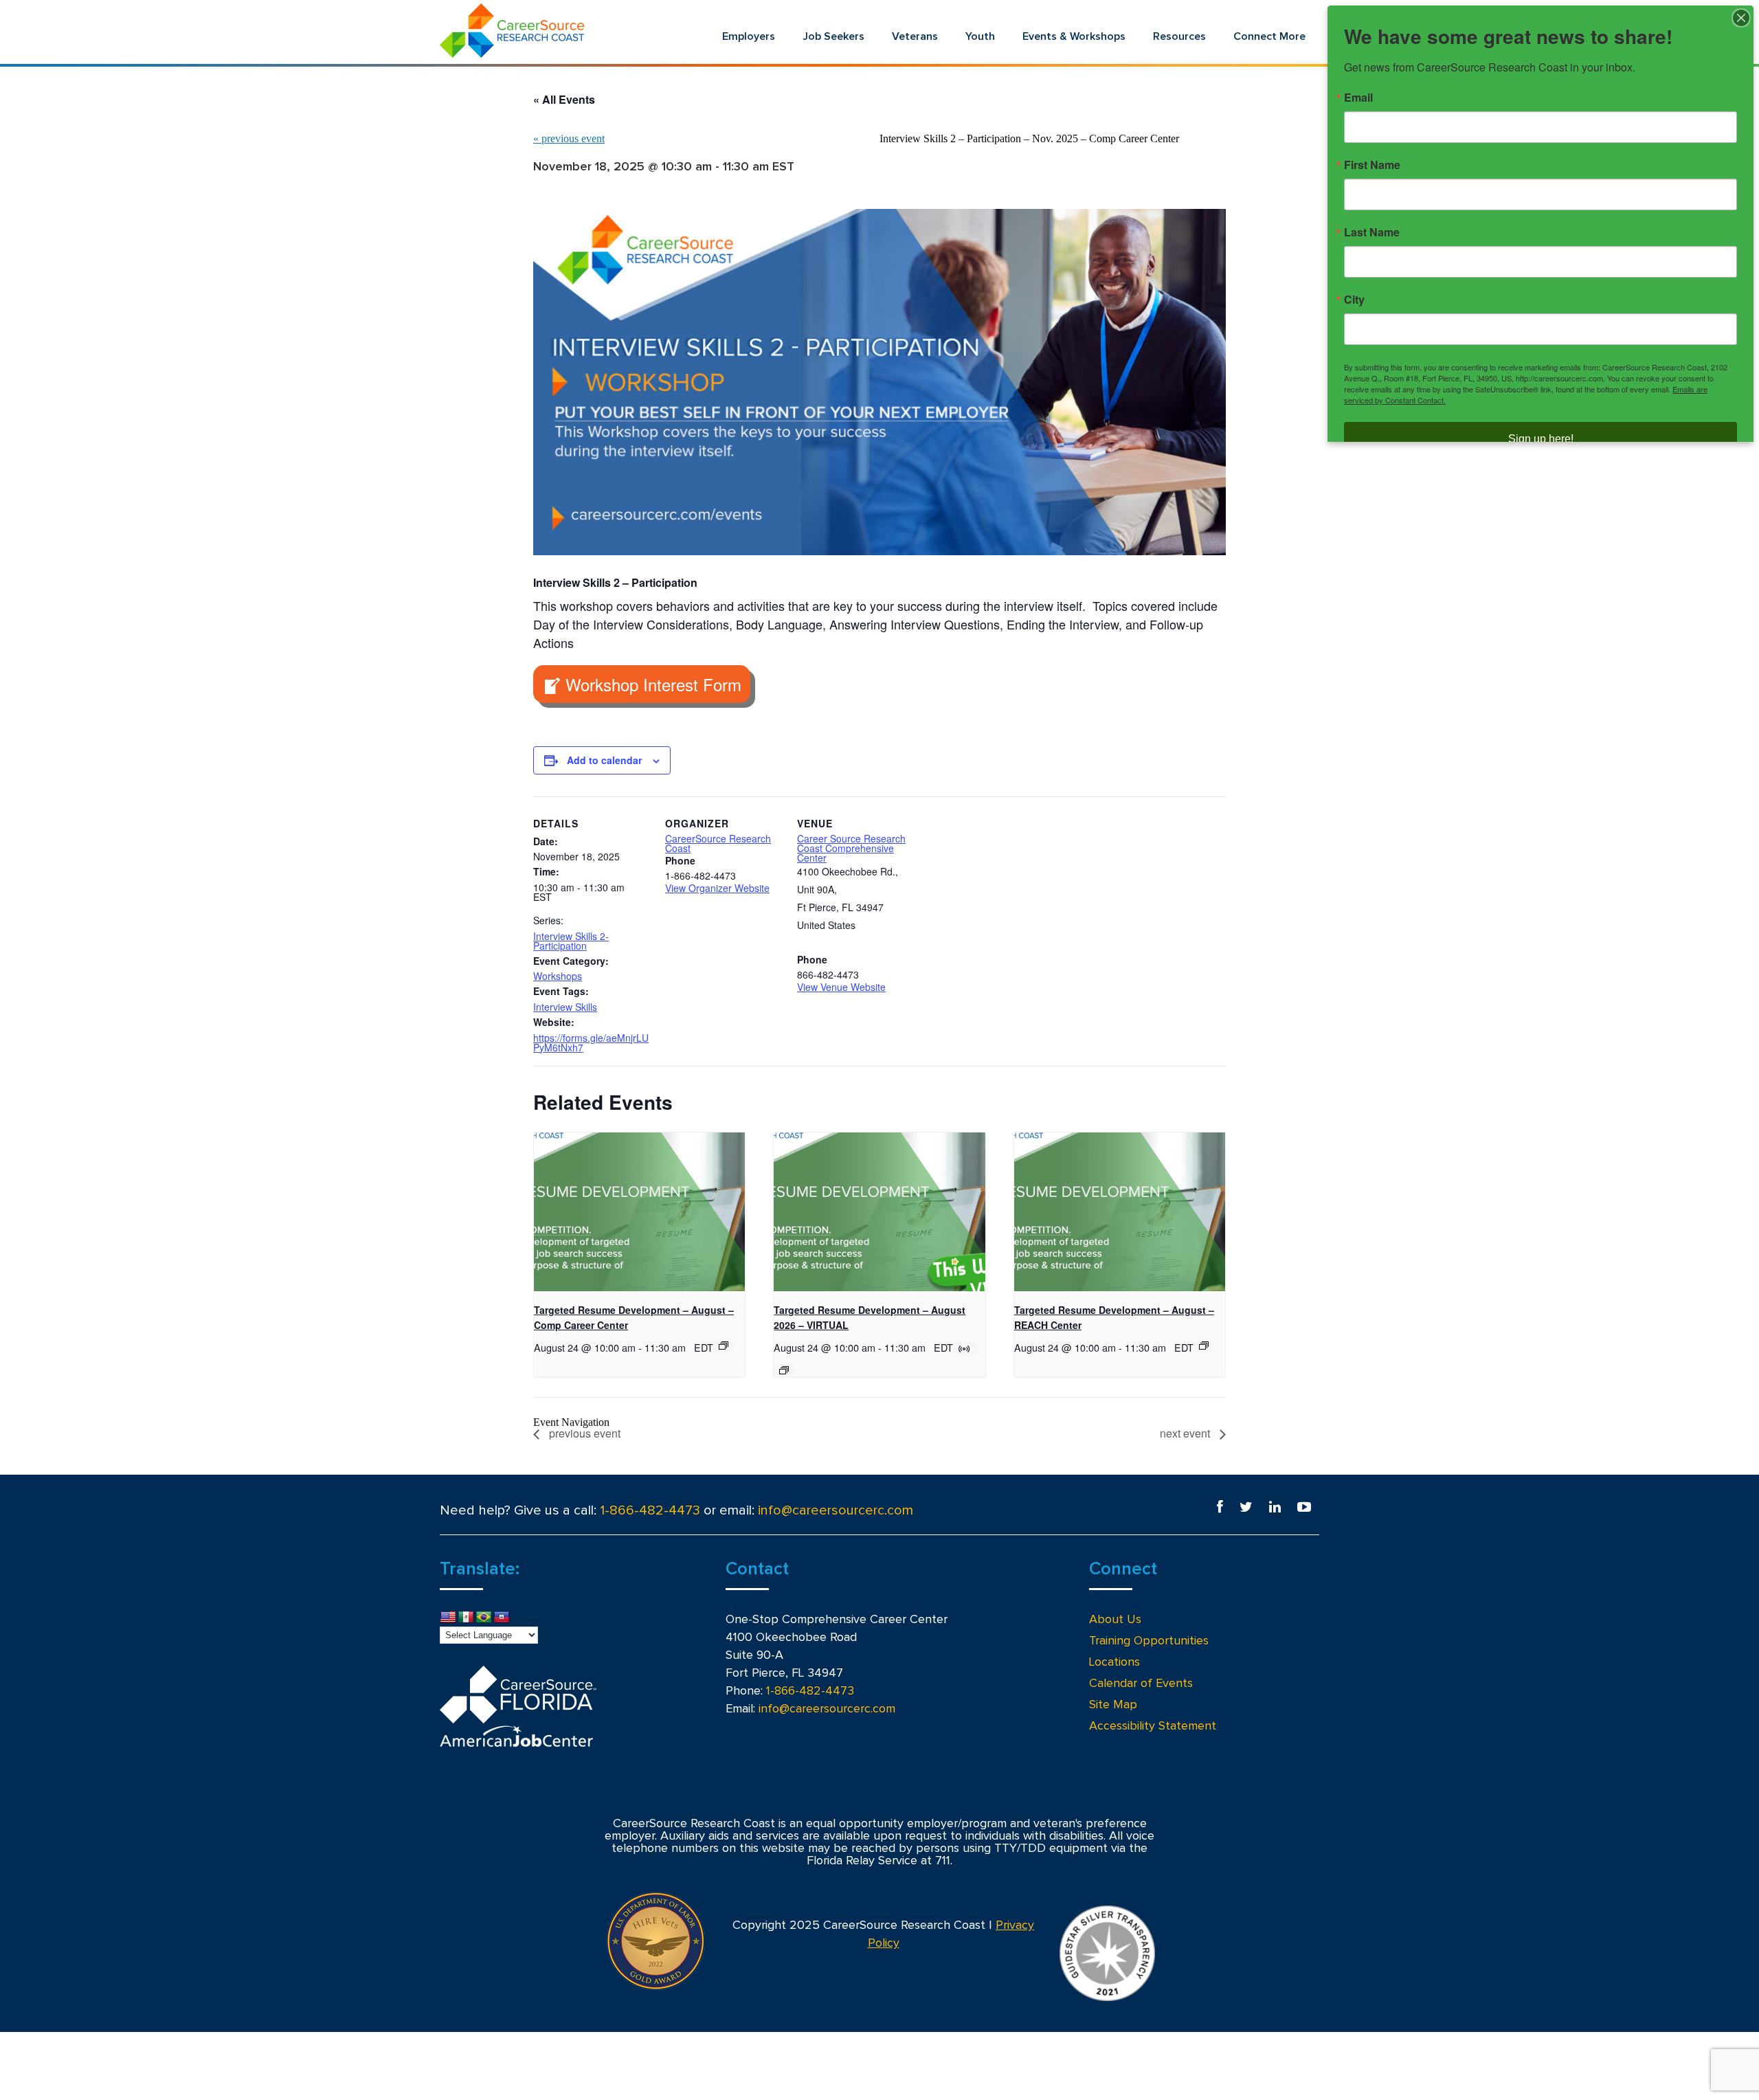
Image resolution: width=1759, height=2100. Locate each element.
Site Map (1113, 1705)
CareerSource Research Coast (718, 843)
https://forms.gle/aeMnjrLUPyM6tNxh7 (591, 1042)
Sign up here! (1541, 439)
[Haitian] (502, 1618)
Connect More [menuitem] (1269, 36)
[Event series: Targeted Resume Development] (724, 1345)
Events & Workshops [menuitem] (1074, 36)
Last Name (1372, 232)
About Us (1115, 1620)
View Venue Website (841, 987)
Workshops (558, 976)
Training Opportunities (1149, 1641)
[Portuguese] (484, 1618)
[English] (448, 1618)
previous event (569, 138)
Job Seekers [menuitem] (833, 36)
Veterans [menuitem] (915, 36)
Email (1358, 98)
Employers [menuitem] (749, 36)
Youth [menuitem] (980, 36)
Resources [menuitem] (1179, 36)
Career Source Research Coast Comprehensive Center (851, 848)
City (1354, 300)
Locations (1114, 1662)
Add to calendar (604, 760)
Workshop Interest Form (653, 684)
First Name (1372, 165)
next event (1186, 1433)
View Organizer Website (717, 888)
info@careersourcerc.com (836, 1510)
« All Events (564, 99)
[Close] (1741, 18)
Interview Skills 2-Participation (571, 941)
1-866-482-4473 (650, 1510)
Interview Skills (565, 1007)
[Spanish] (466, 1618)
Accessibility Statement (1153, 1726)
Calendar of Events (1141, 1684)
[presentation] (639, 1211)
